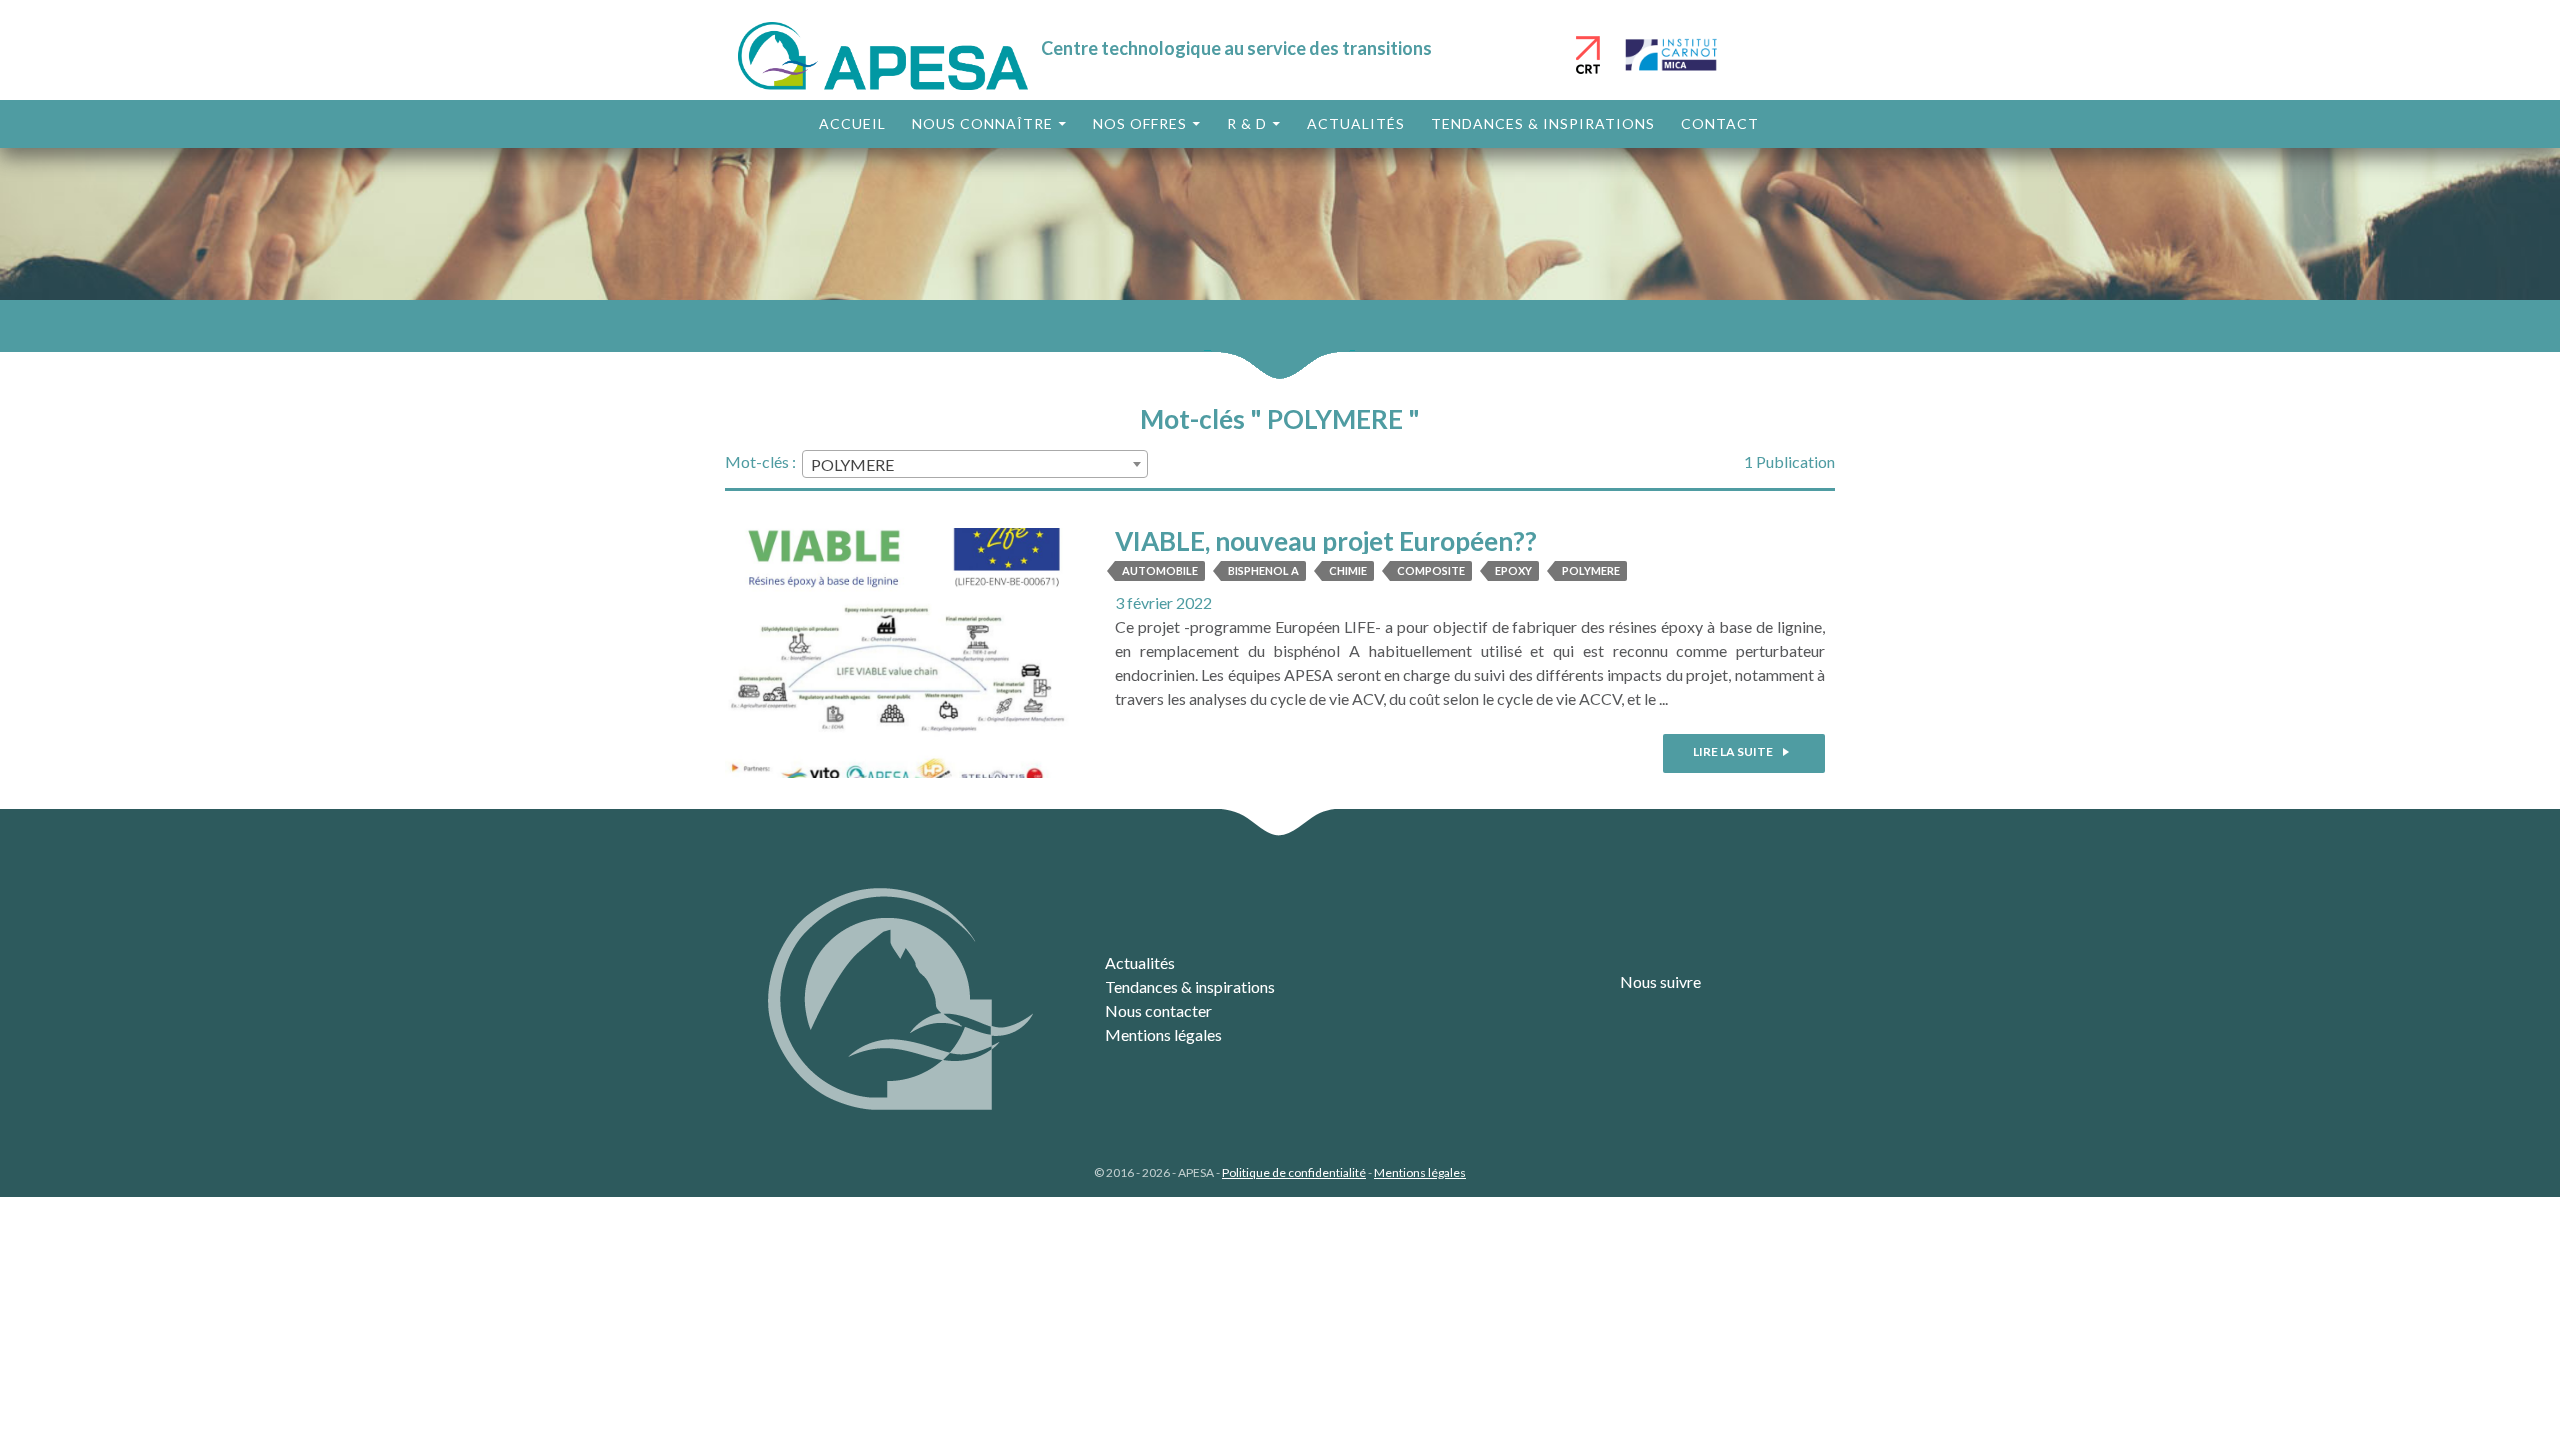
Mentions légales (1163, 1034)
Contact (1720, 123)
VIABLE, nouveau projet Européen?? (1326, 541)
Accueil (852, 123)
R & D (1247, 123)
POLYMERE (1591, 570)
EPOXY (1513, 570)
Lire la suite (1734, 751)
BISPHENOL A (1263, 570)
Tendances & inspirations (1543, 123)
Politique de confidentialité (1294, 1172)
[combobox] (975, 464)
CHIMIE (1348, 570)
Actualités (1356, 123)
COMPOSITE (1431, 570)
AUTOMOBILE (1160, 570)
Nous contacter (1158, 1010)
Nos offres (1140, 123)
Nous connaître (982, 123)
